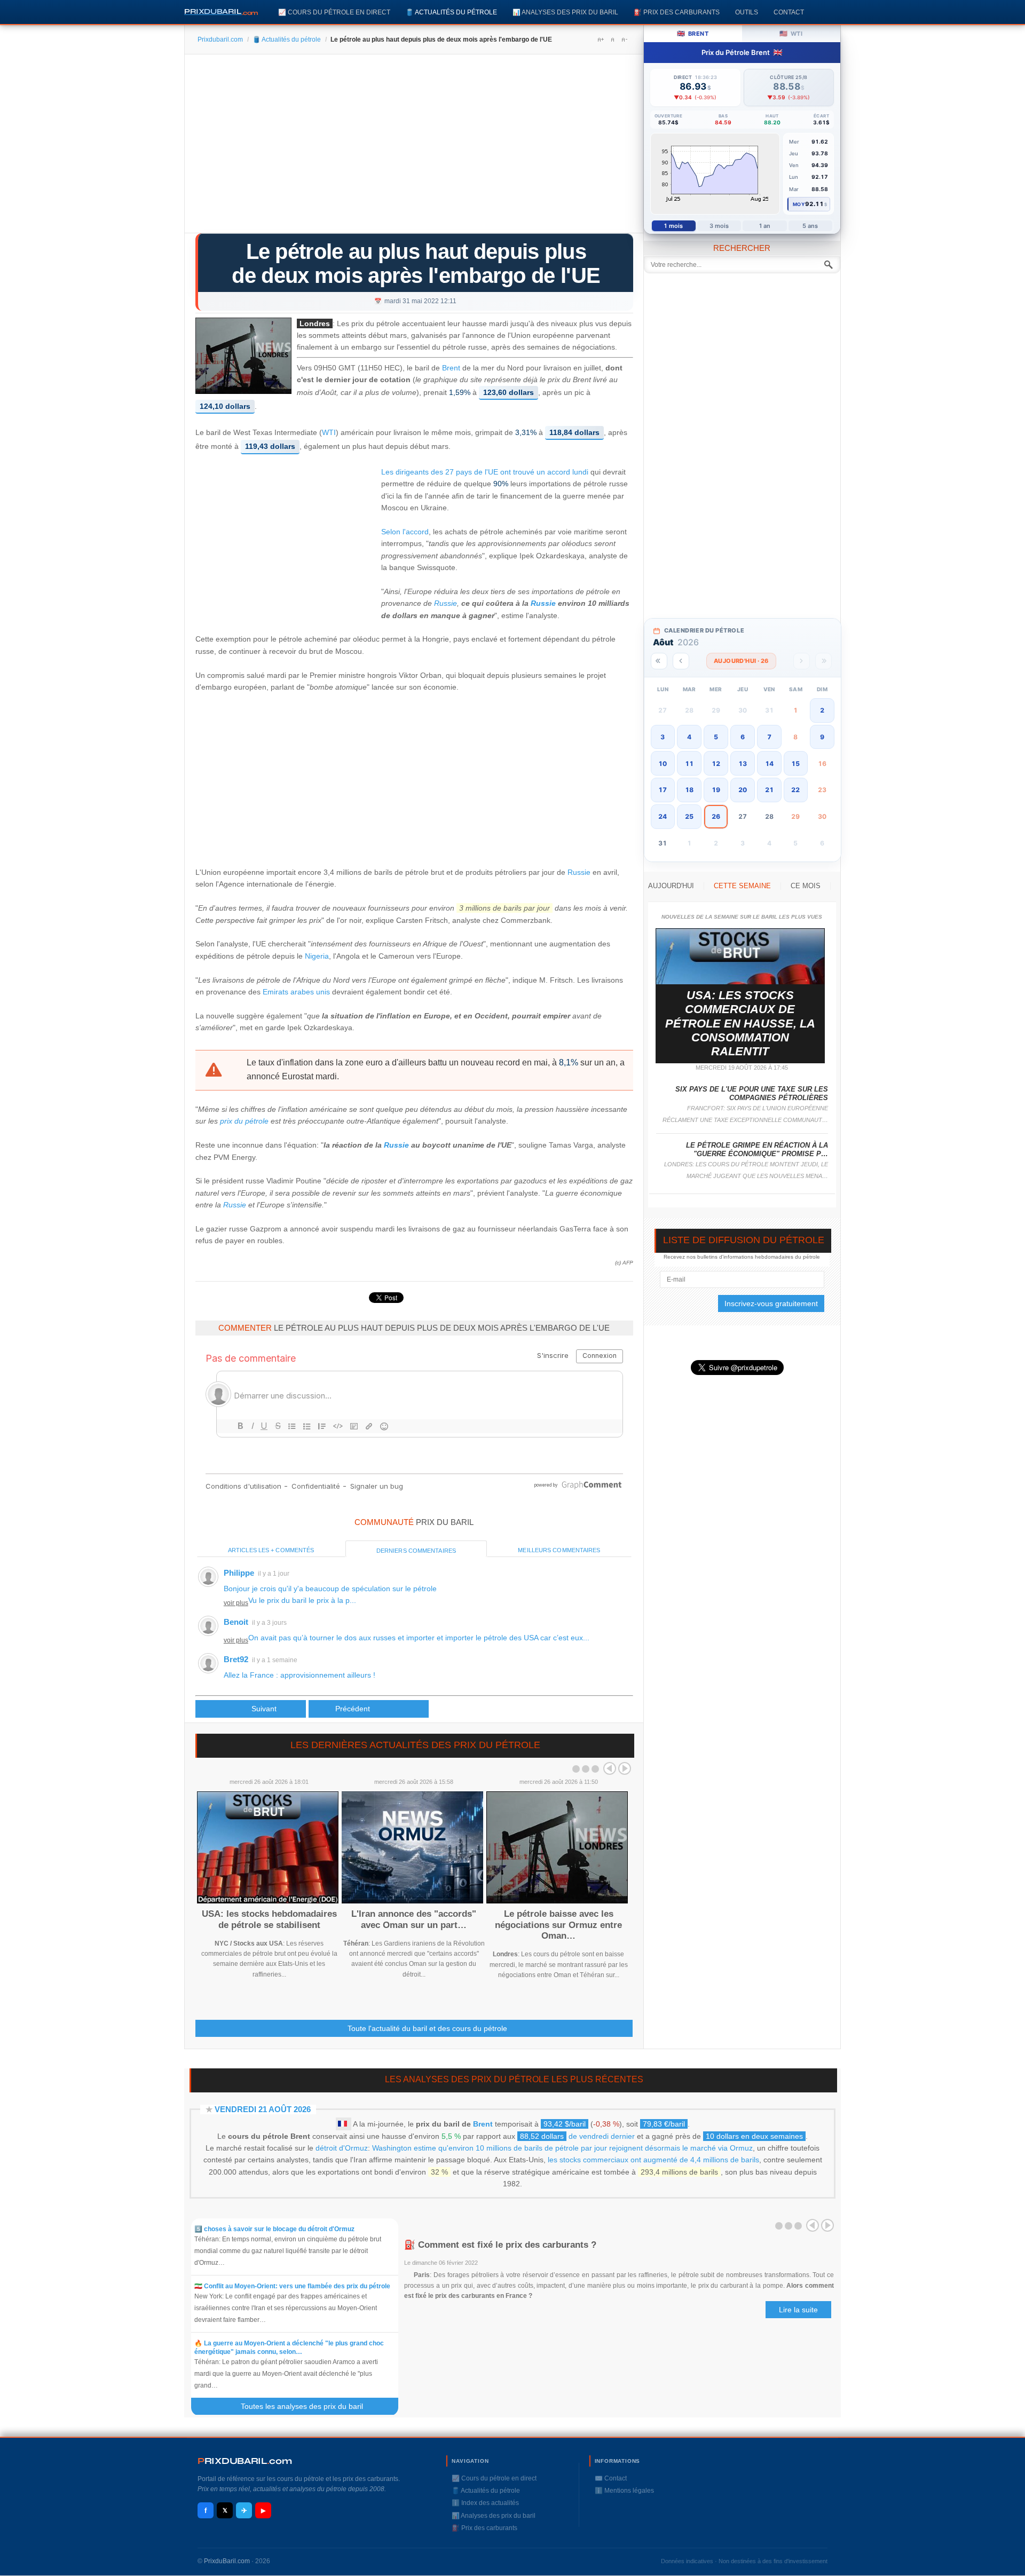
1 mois (673, 226)
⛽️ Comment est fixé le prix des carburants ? (500, 2245)
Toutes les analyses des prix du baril (308, 2406)
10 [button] (663, 764)
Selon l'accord (405, 532)
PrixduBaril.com (227, 2561)
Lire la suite (798, 2310)
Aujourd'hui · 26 (741, 661)
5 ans (810, 226)
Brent (451, 368)
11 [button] (689, 764)
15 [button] (795, 764)
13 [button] (743, 764)
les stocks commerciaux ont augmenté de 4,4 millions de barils (653, 2160)
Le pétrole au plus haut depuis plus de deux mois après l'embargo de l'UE (416, 263)
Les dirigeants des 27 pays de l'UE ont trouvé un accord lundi (485, 472)
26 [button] (716, 816)
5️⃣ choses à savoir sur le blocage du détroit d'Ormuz (274, 2229)
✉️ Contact (611, 2478)
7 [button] (769, 737)
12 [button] (716, 764)
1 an (765, 226)
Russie (446, 603)
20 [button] (743, 790)
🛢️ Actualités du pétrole (451, 12)
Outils (747, 12)
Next (625, 1768)
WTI (329, 433)
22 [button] (795, 790)
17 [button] (663, 790)
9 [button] (822, 737)
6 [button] (743, 737)
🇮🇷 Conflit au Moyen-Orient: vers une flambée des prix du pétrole (292, 2286)
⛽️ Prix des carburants (677, 12)
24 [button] (663, 816)
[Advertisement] (414, 147)
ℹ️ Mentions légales (624, 2491)
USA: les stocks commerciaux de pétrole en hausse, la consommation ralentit (740, 1024)
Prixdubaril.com (220, 39)
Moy (799, 204)
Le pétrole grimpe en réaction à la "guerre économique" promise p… (757, 1149)
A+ (601, 39)
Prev (610, 1768)
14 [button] (769, 764)
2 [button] (822, 710)
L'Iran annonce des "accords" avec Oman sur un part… (414, 1919)
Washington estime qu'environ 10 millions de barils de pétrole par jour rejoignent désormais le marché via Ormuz (562, 2148)
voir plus (236, 1603)
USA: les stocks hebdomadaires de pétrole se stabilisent (269, 1919)
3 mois (719, 226)
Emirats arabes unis (296, 992)
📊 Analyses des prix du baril (565, 12)
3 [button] (663, 737)
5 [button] (716, 737)
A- (624, 39)
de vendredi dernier (577, 2136)
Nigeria (317, 956)
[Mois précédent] (681, 661)
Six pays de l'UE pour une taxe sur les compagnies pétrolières (752, 1093)
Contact (789, 12)
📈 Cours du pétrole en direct (334, 12)
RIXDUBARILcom (245, 2461)
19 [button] (716, 790)
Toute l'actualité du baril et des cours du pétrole (427, 2028)
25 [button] (689, 816)
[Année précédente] (659, 661)
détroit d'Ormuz (342, 2148)
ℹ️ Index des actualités (485, 2503)
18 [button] (689, 790)
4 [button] (689, 737)
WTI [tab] (791, 33)
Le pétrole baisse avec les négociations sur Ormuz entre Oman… (558, 1925)
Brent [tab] (693, 33)
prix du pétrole (244, 1121)
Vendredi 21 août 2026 (263, 2109)
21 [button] (769, 790)
